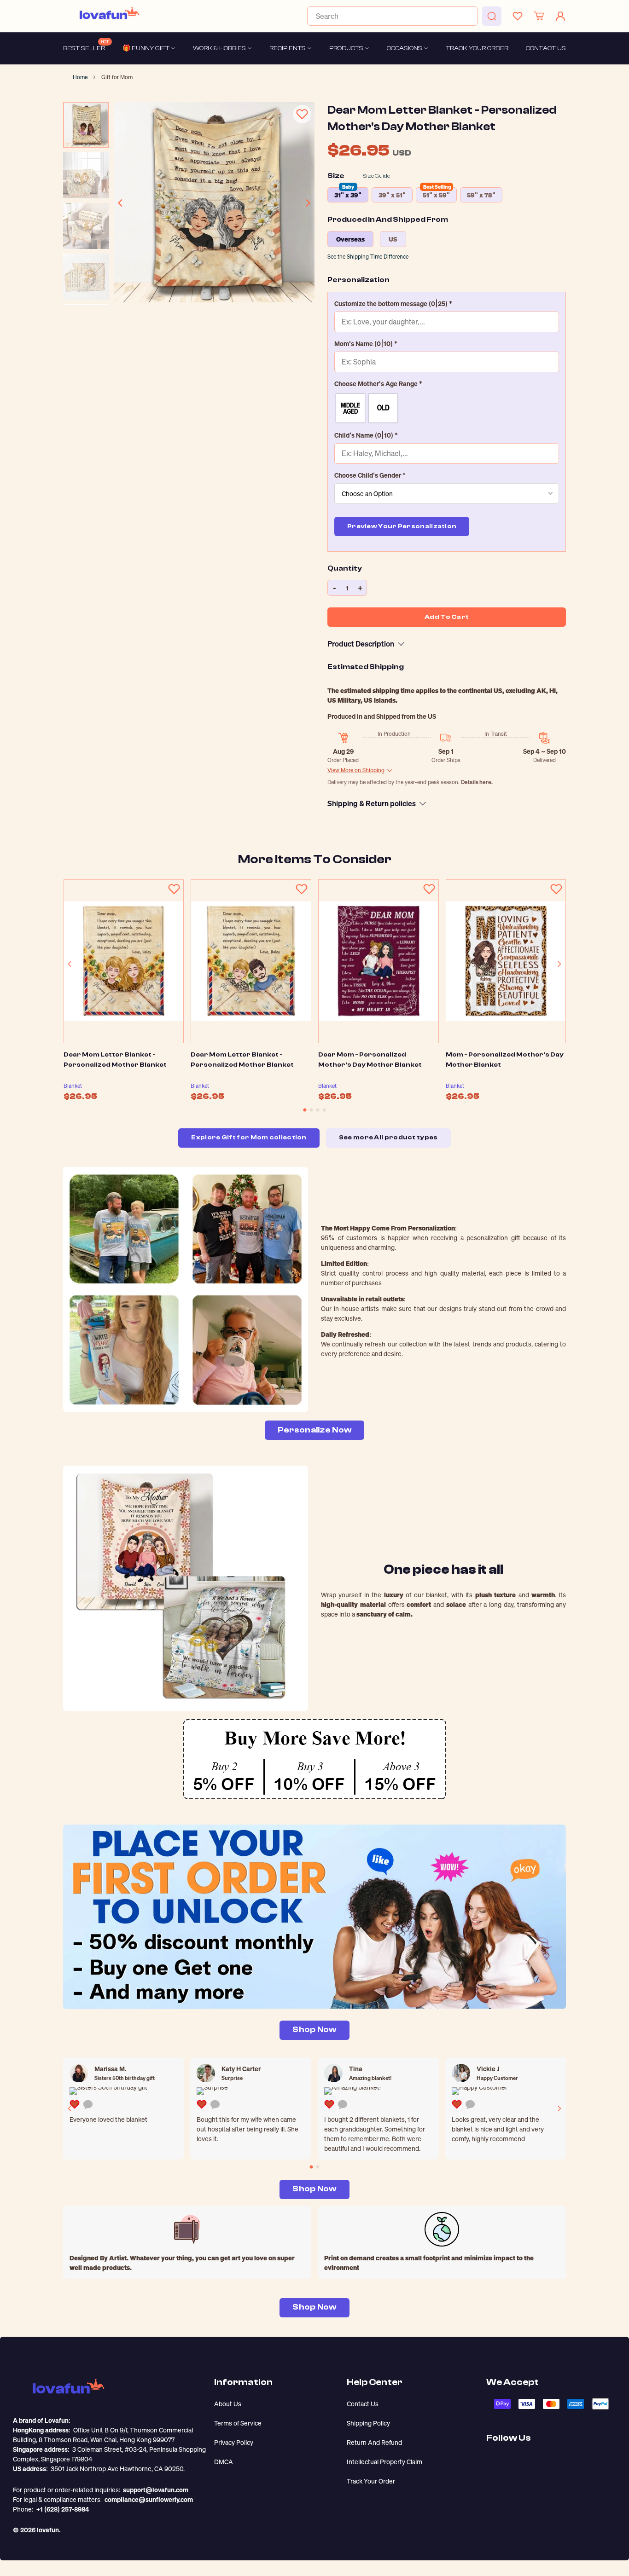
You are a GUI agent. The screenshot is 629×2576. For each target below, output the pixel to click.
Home (80, 77)
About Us (228, 2404)
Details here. (477, 782)
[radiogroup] (447, 408)
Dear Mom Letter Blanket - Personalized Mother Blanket (115, 1060)
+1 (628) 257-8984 (63, 2509)
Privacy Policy (234, 2442)
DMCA (224, 2462)
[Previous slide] (121, 203)
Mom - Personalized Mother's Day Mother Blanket (505, 1060)
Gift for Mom (117, 77)
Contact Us (363, 2404)
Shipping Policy (368, 2423)
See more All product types (388, 1138)
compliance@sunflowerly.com (149, 2499)
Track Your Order (371, 2481)
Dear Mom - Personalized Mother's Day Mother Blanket (370, 1060)
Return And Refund (374, 2442)
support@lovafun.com (156, 2490)
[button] (447, 303)
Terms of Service (238, 2423)
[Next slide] (308, 203)
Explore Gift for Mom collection (249, 1138)
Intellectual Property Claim (384, 2462)
